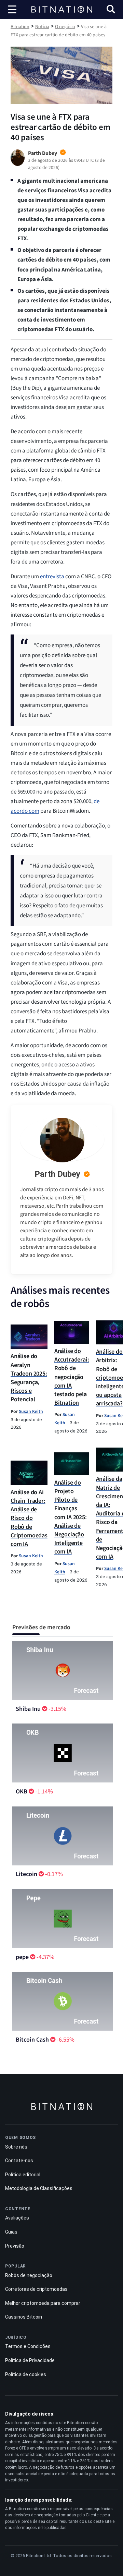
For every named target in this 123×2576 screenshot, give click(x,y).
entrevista (52, 577)
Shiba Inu (28, 1709)
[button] (111, 10)
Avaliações (17, 2218)
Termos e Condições (28, 2346)
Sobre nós (16, 2147)
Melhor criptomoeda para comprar (43, 2303)
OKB (22, 1792)
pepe (22, 1957)
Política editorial (23, 2175)
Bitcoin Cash (32, 2040)
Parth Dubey (57, 1174)
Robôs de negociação (29, 2275)
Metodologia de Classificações (39, 2188)
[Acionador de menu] (12, 10)
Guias (11, 2232)
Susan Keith (31, 1411)
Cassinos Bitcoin (24, 2317)
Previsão (15, 2246)
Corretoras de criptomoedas (36, 2289)
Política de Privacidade (30, 2360)
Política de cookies (26, 2374)
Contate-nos (19, 2161)
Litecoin (26, 1874)
